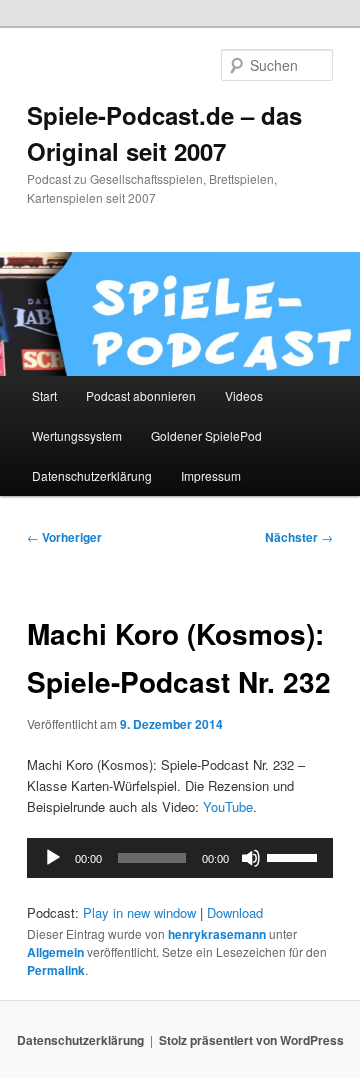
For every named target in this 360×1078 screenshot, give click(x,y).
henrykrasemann (217, 934)
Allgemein (55, 952)
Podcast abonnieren (141, 395)
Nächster (299, 537)
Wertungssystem (77, 435)
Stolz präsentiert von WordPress (251, 1040)
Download (235, 912)
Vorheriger (64, 537)
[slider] (295, 856)
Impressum (211, 475)
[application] (179, 858)
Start (44, 395)
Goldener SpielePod (206, 435)
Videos (244, 395)
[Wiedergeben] (53, 858)
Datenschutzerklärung (92, 475)
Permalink (56, 970)
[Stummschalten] (251, 858)
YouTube (228, 806)
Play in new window (139, 912)
